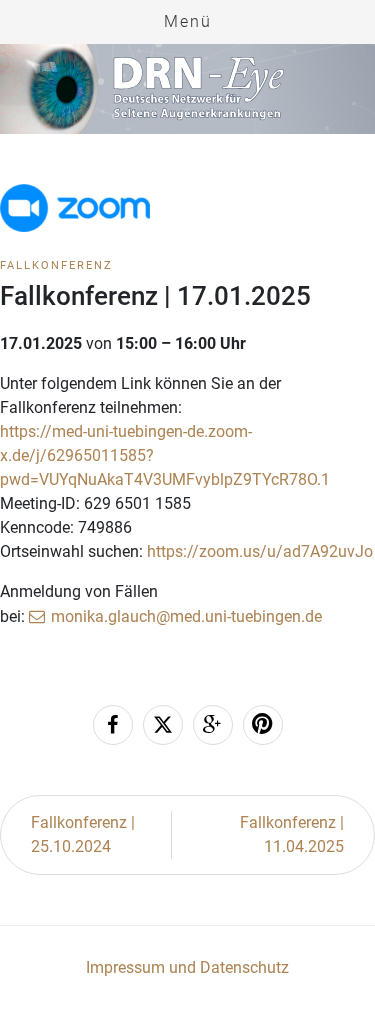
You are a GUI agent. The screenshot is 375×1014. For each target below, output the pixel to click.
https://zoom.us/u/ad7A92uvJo (260, 551)
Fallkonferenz (56, 265)
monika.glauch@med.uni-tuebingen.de (186, 616)
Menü (188, 21)
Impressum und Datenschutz (187, 967)
